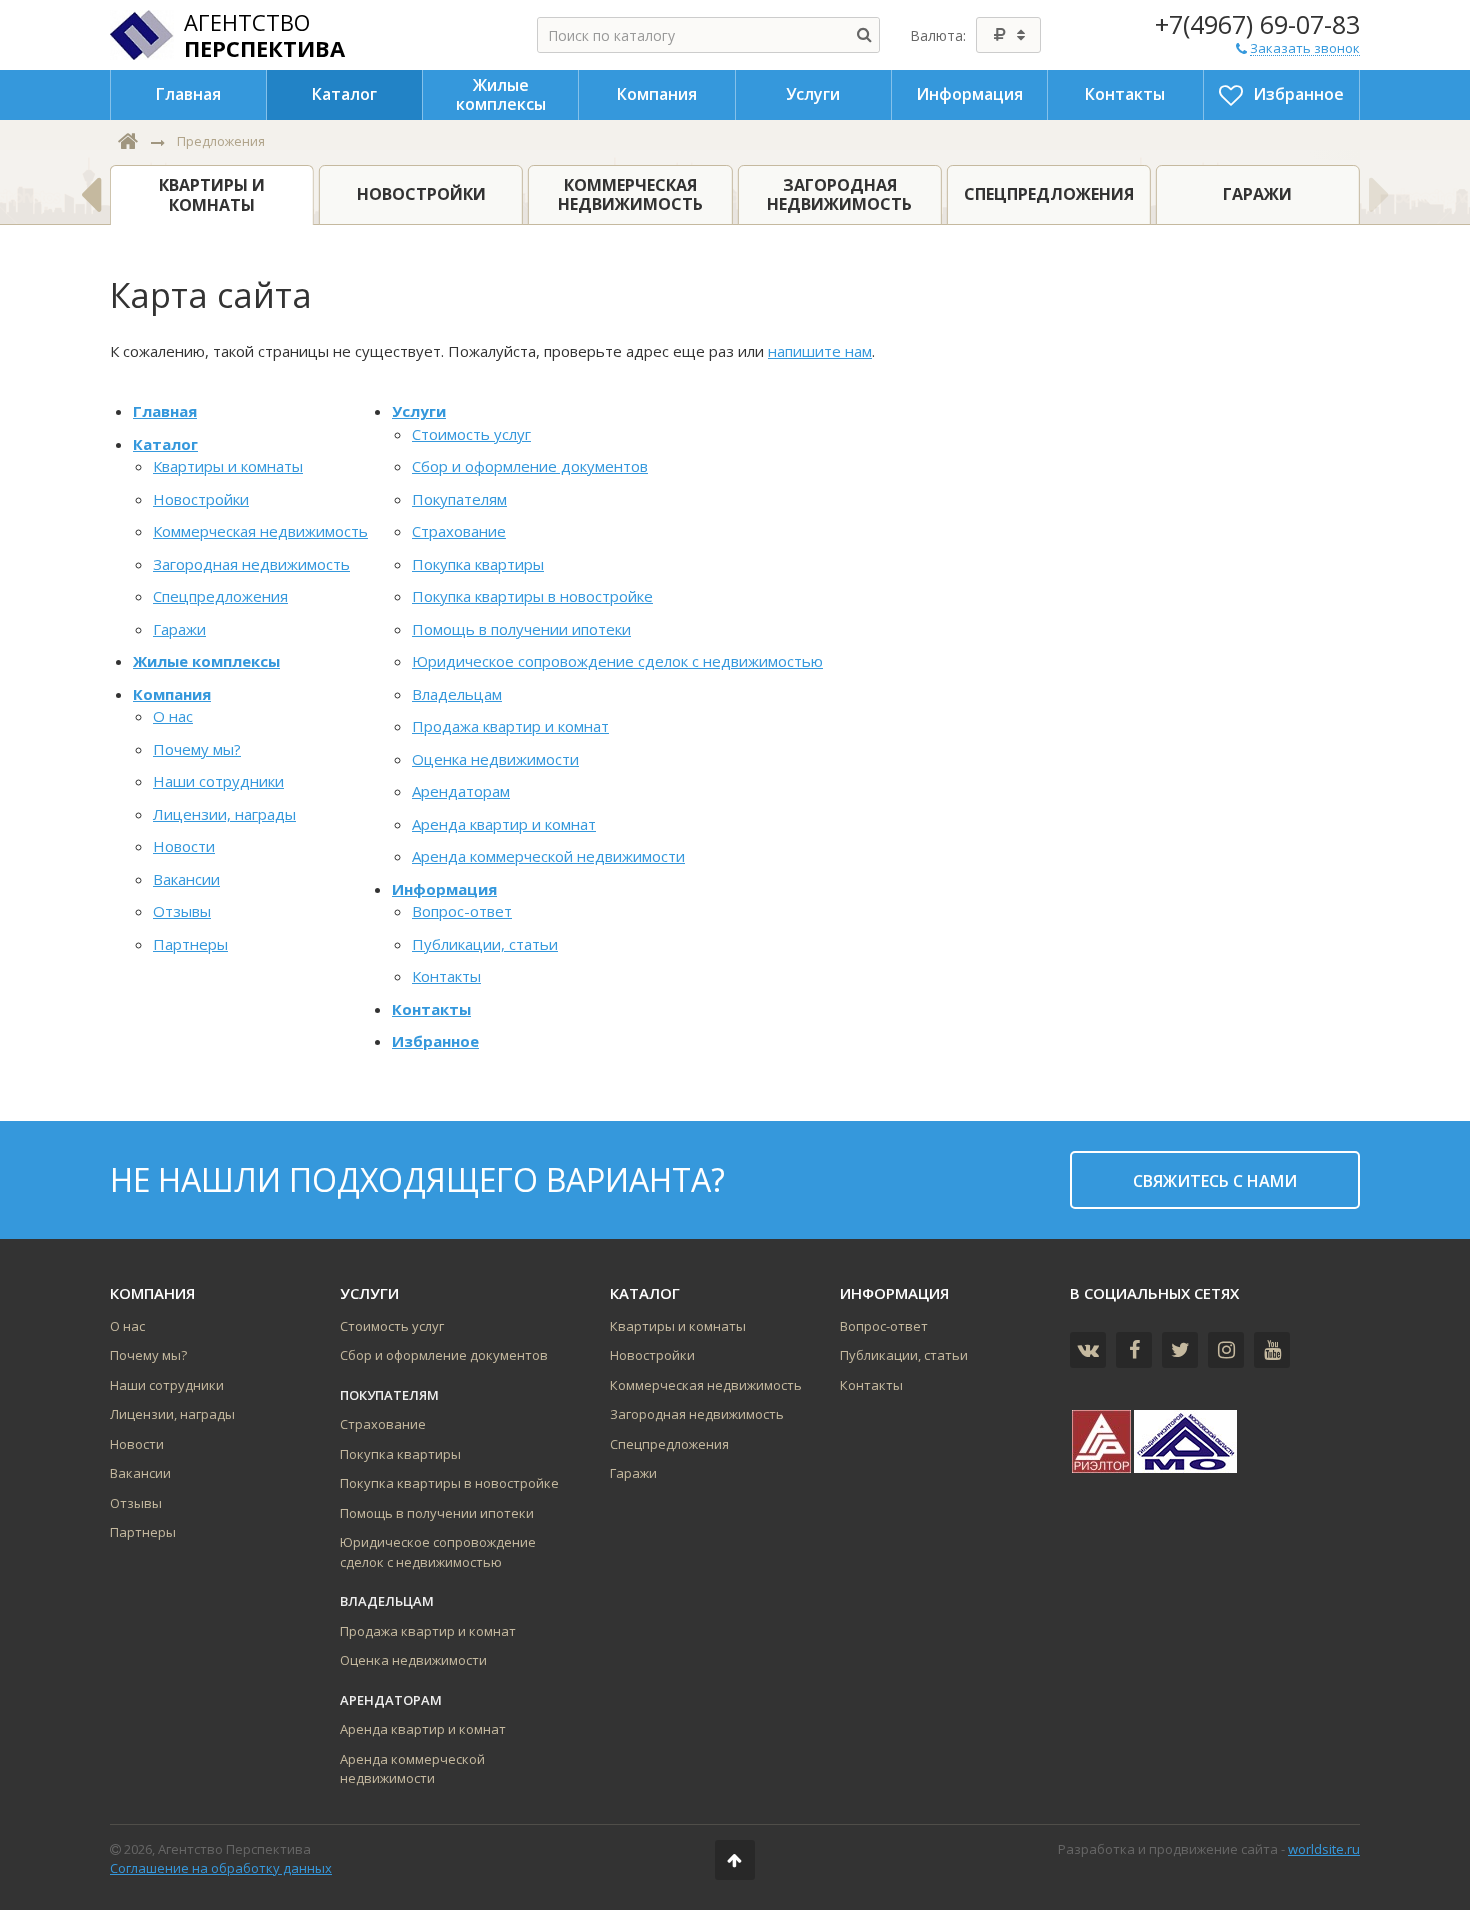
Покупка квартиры (478, 564)
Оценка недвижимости (495, 759)
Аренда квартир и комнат (504, 824)
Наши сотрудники (218, 781)
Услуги (419, 411)
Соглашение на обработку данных (221, 1868)
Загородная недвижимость (251, 564)
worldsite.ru (1324, 1849)
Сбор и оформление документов (530, 466)
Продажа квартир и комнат (510, 726)
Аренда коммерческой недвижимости (548, 856)
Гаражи (179, 629)
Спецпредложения (220, 596)
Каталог (165, 444)
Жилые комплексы (206, 661)
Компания (172, 694)
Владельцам (457, 694)
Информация (444, 889)
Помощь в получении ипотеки (521, 629)
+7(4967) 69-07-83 (1257, 24)
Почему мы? (197, 749)
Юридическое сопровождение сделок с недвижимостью (617, 661)
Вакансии (186, 879)
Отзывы (182, 911)
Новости (184, 846)
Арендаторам (461, 791)
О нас (173, 716)
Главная (165, 411)
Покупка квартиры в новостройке (532, 596)
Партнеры (190, 944)
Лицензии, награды (224, 814)
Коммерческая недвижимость (260, 531)
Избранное (435, 1041)
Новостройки (201, 499)
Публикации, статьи (485, 944)
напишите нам (820, 351)
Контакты (446, 976)
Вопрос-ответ (462, 911)
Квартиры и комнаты (228, 466)
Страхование (459, 531)
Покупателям (459, 499)
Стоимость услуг (471, 434)
